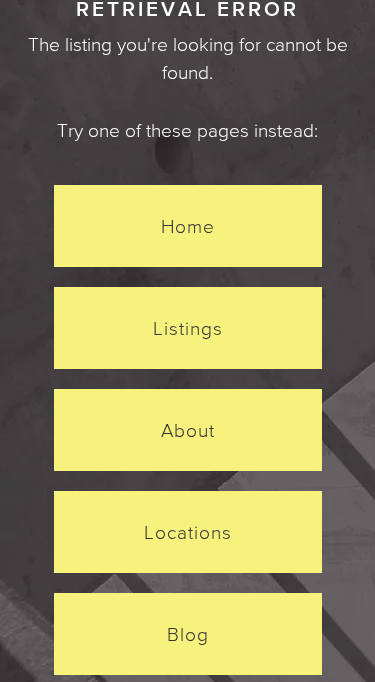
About (188, 430)
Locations (188, 532)
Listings (188, 328)
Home (188, 226)
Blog (188, 634)
